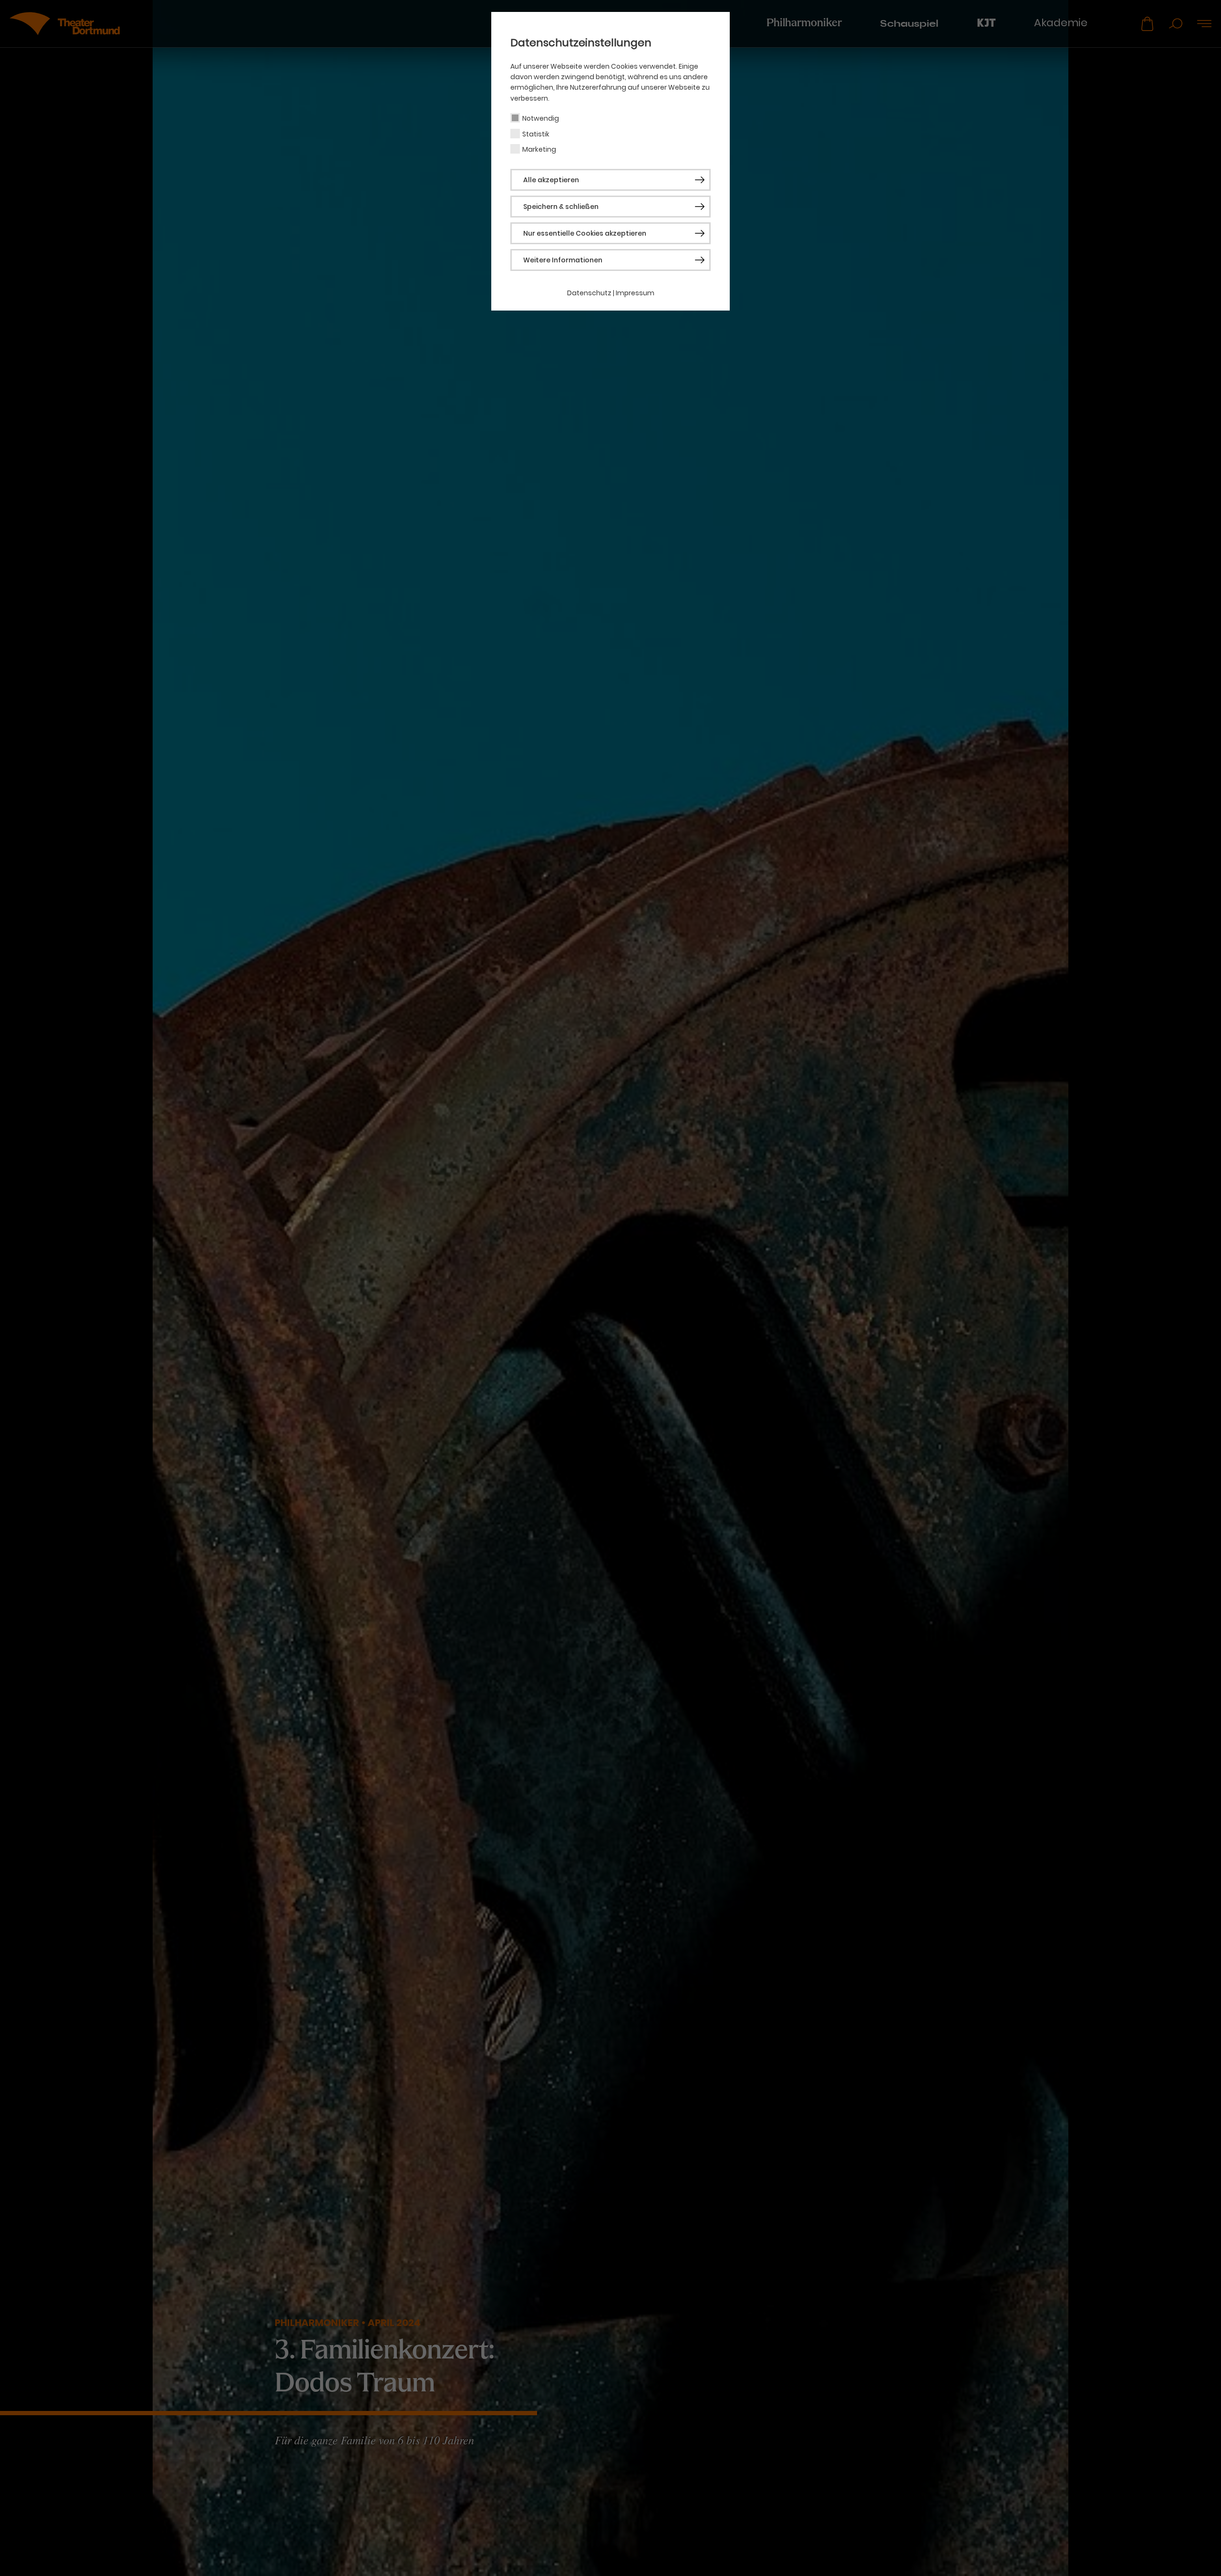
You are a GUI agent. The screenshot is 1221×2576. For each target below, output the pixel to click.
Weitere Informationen (563, 260)
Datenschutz (589, 293)
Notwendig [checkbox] (541, 118)
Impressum (635, 293)
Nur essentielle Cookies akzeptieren (585, 233)
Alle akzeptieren (551, 180)
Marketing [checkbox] (539, 149)
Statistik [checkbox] (536, 134)
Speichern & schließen (561, 207)
